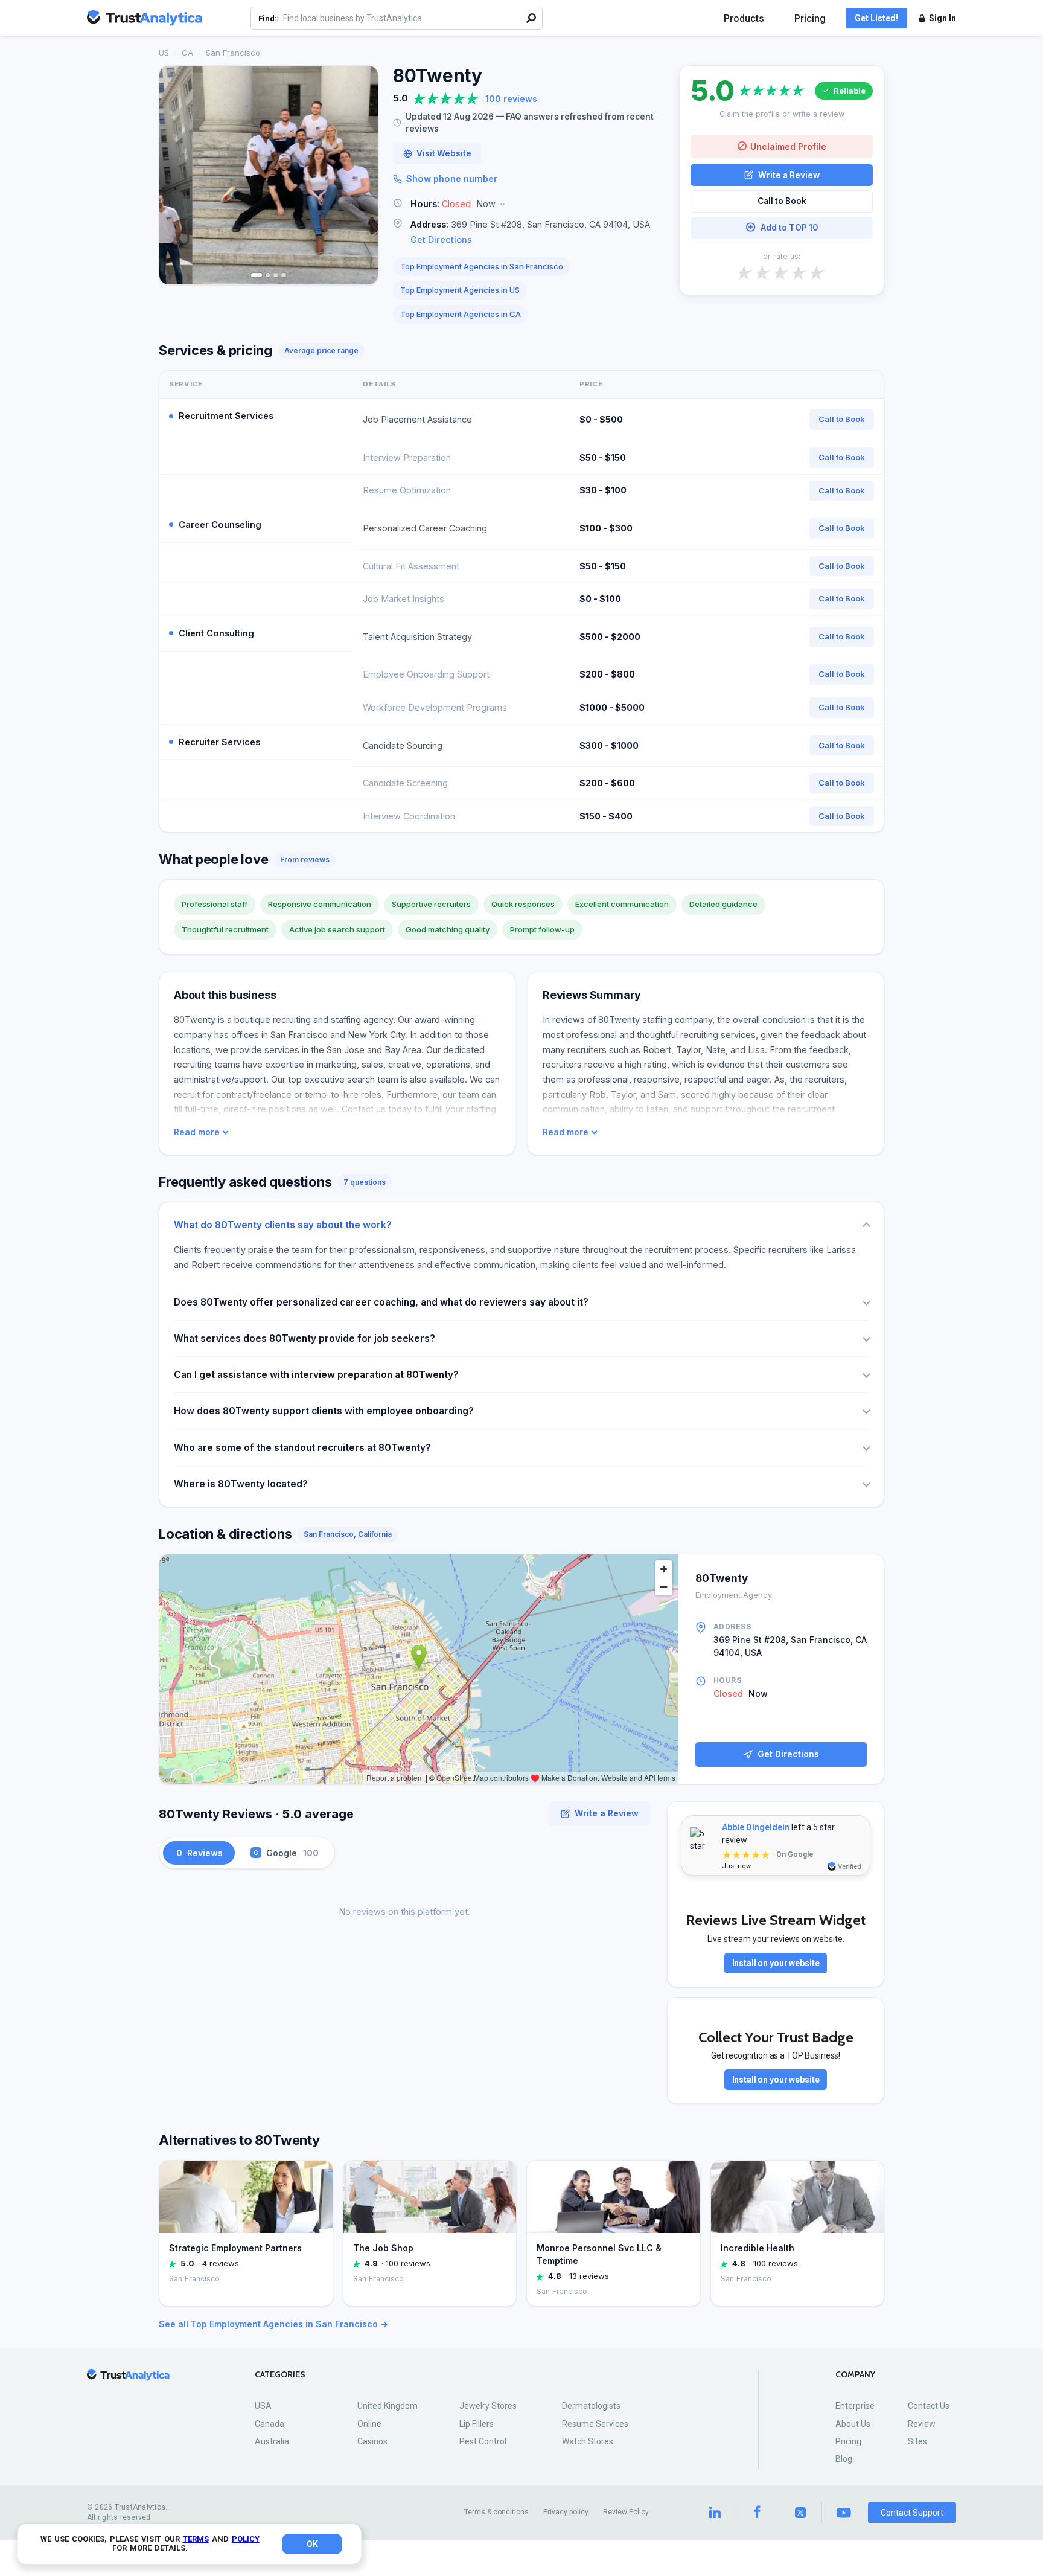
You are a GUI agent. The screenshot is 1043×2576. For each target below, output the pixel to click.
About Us (853, 2424)
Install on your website (776, 1963)
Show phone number (452, 178)
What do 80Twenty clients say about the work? (283, 1225)
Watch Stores (588, 2441)
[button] (529, 204)
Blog (844, 2459)
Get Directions (441, 239)
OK (312, 2544)
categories (280, 2375)
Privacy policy (566, 2512)
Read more (197, 1132)
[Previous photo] (176, 175)
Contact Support (912, 2513)
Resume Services (595, 2424)
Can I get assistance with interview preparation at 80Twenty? (316, 1375)
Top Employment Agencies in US (460, 290)
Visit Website (444, 153)
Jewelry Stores (488, 2406)
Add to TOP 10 (789, 227)
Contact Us (929, 2406)
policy (246, 2539)
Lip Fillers (477, 2424)
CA (187, 53)
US (164, 53)
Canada (270, 2424)
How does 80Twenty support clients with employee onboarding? (324, 1411)
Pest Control (483, 2441)
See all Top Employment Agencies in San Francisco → (273, 2324)
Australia (272, 2441)
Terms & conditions (496, 2512)
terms (196, 2539)
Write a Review (789, 175)
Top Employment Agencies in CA (461, 314)
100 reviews (511, 99)
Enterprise (855, 2406)
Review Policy (626, 2512)
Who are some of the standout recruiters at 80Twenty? (302, 1448)
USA (263, 2406)
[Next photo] (361, 175)
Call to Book (782, 201)
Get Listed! (876, 18)
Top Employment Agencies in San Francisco (482, 266)
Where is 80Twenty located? (241, 1484)
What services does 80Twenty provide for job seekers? (305, 1338)
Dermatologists (591, 2406)
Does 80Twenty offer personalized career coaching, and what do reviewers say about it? (381, 1302)
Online (369, 2424)
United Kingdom (388, 2406)
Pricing (810, 18)
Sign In (943, 18)
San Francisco (233, 53)
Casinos (372, 2441)
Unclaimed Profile (788, 146)
